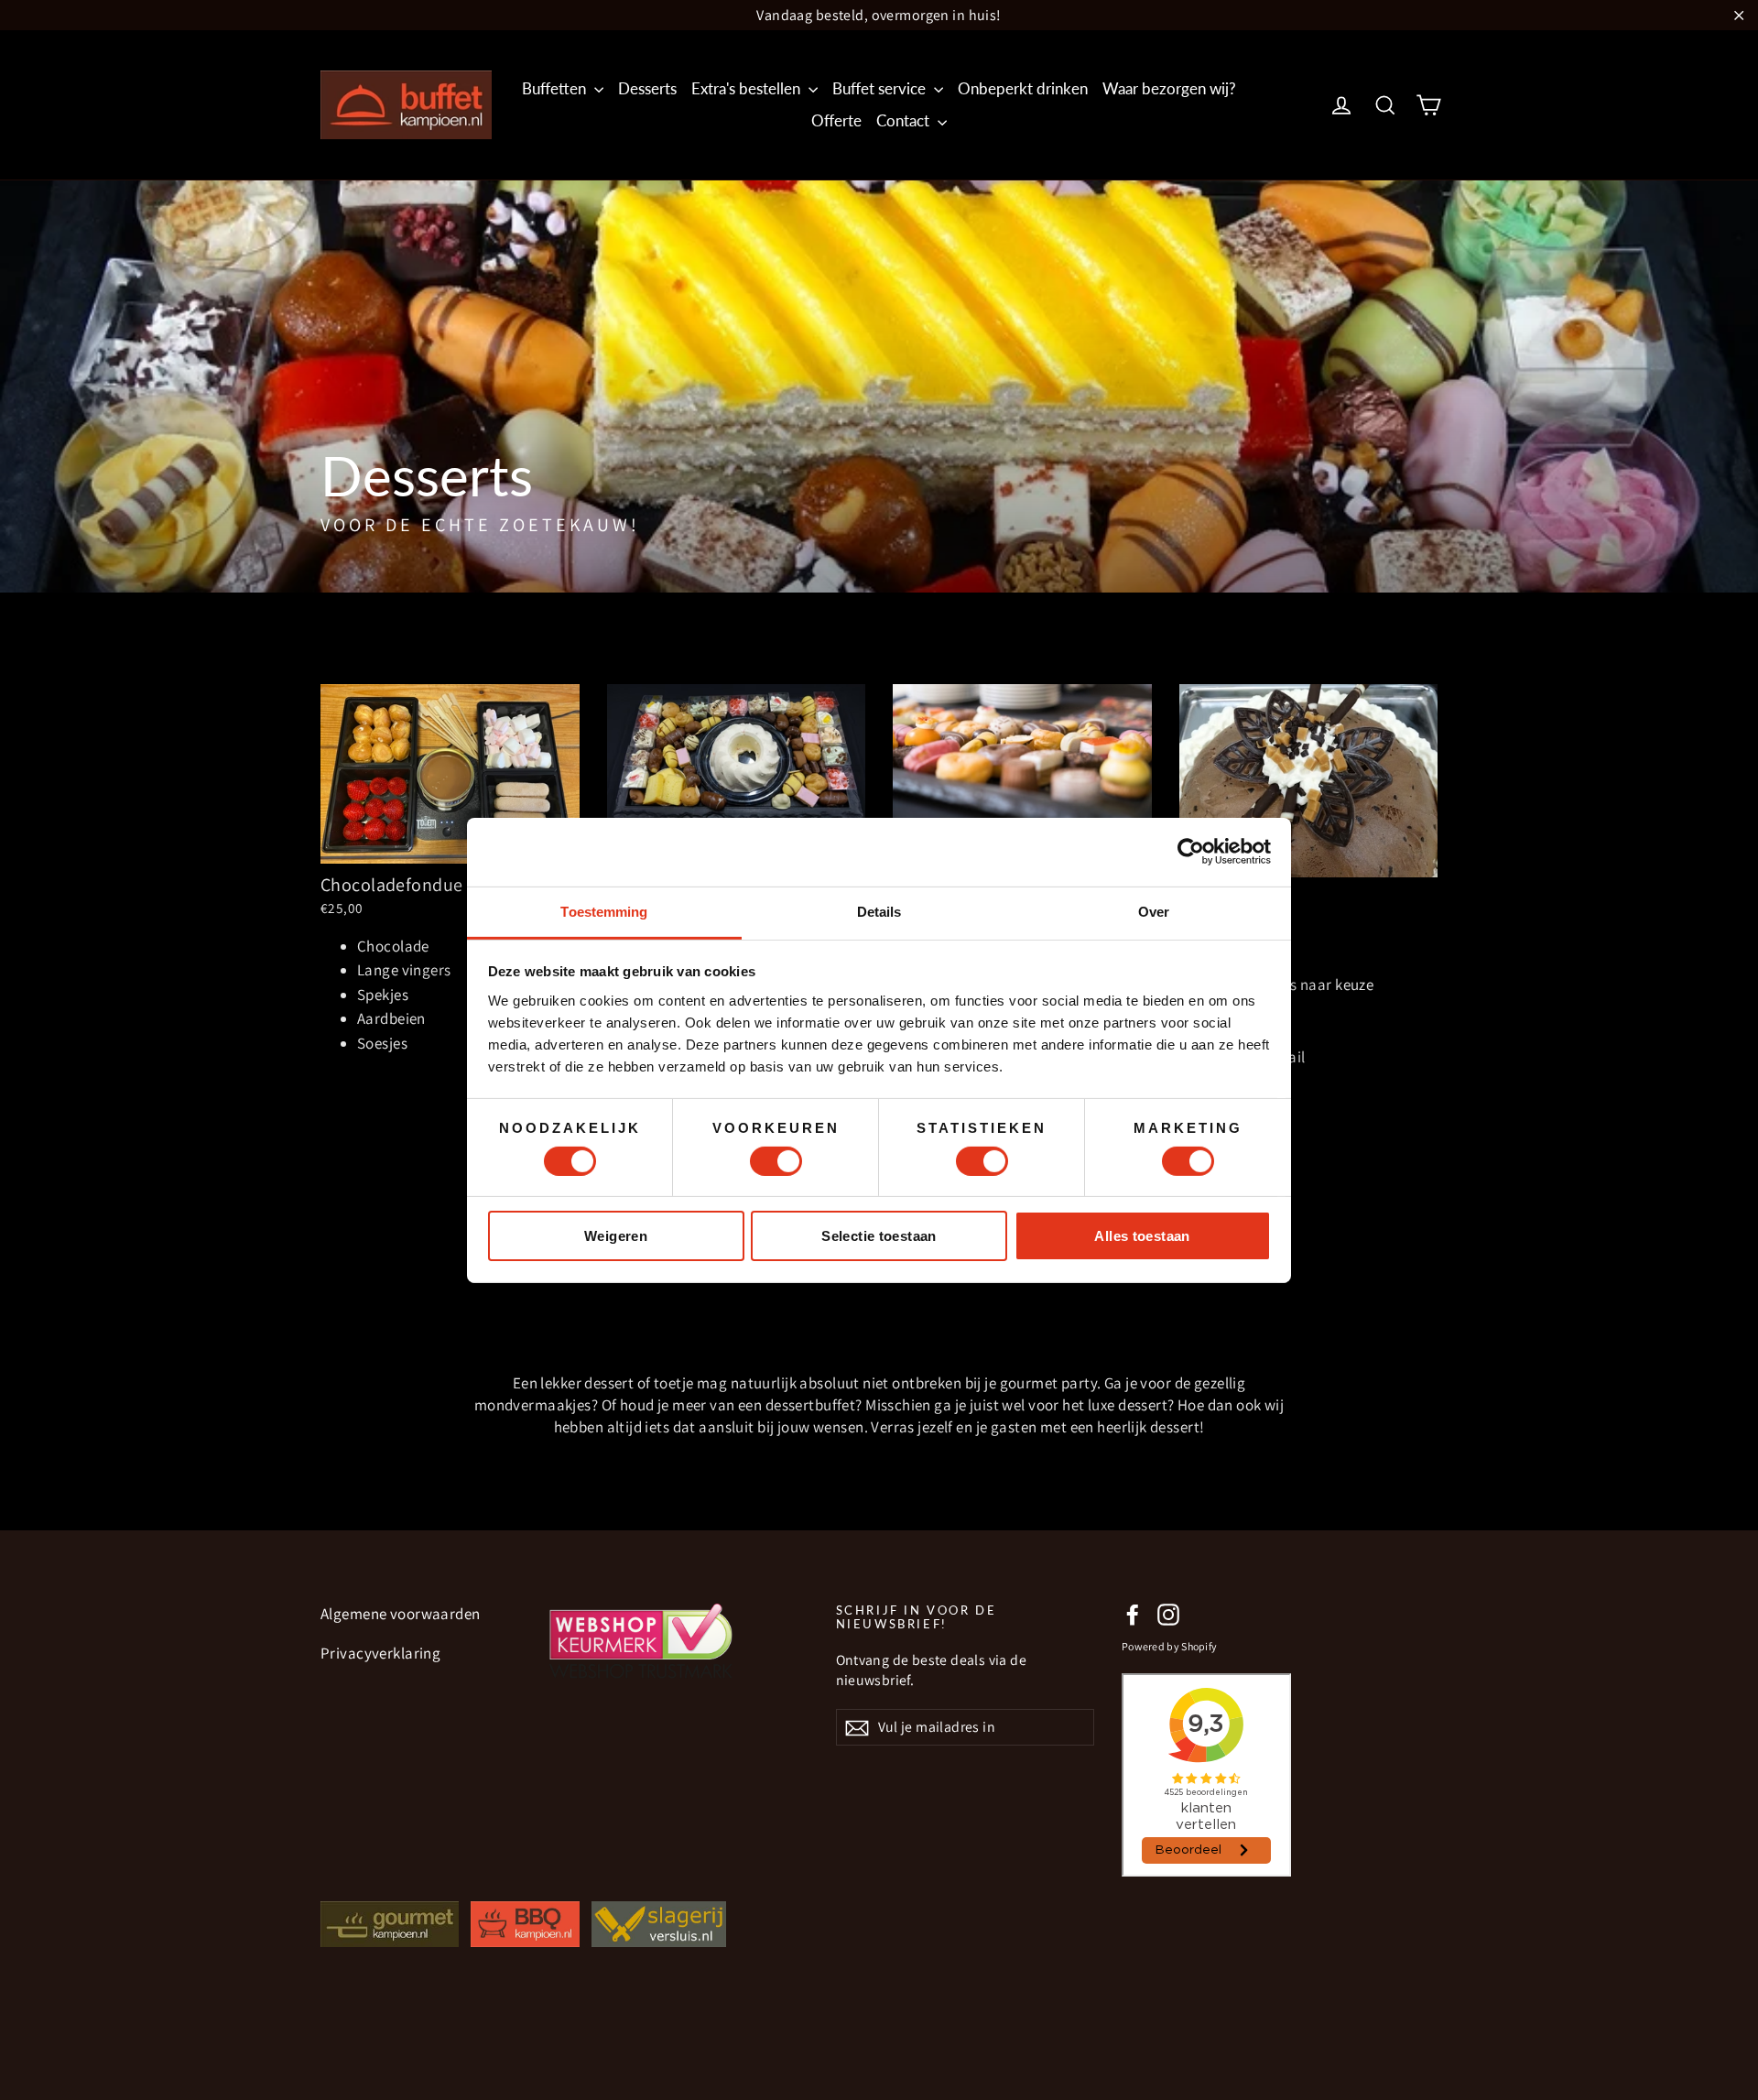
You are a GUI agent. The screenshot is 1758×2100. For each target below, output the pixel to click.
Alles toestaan (1142, 1236)
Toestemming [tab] (604, 911)
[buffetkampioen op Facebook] (1133, 1615)
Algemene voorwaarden (401, 1614)
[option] (879, 386)
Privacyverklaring (380, 1653)
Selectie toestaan (879, 1236)
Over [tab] (1154, 911)
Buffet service (881, 88)
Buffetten (556, 88)
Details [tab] (879, 911)
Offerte (836, 120)
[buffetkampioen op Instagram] (1168, 1615)
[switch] (776, 1161)
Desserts (647, 88)
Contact (905, 120)
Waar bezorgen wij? (1169, 88)
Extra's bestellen (748, 88)
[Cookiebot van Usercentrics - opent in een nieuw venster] (1191, 852)
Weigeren (616, 1236)
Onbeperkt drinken (1023, 88)
